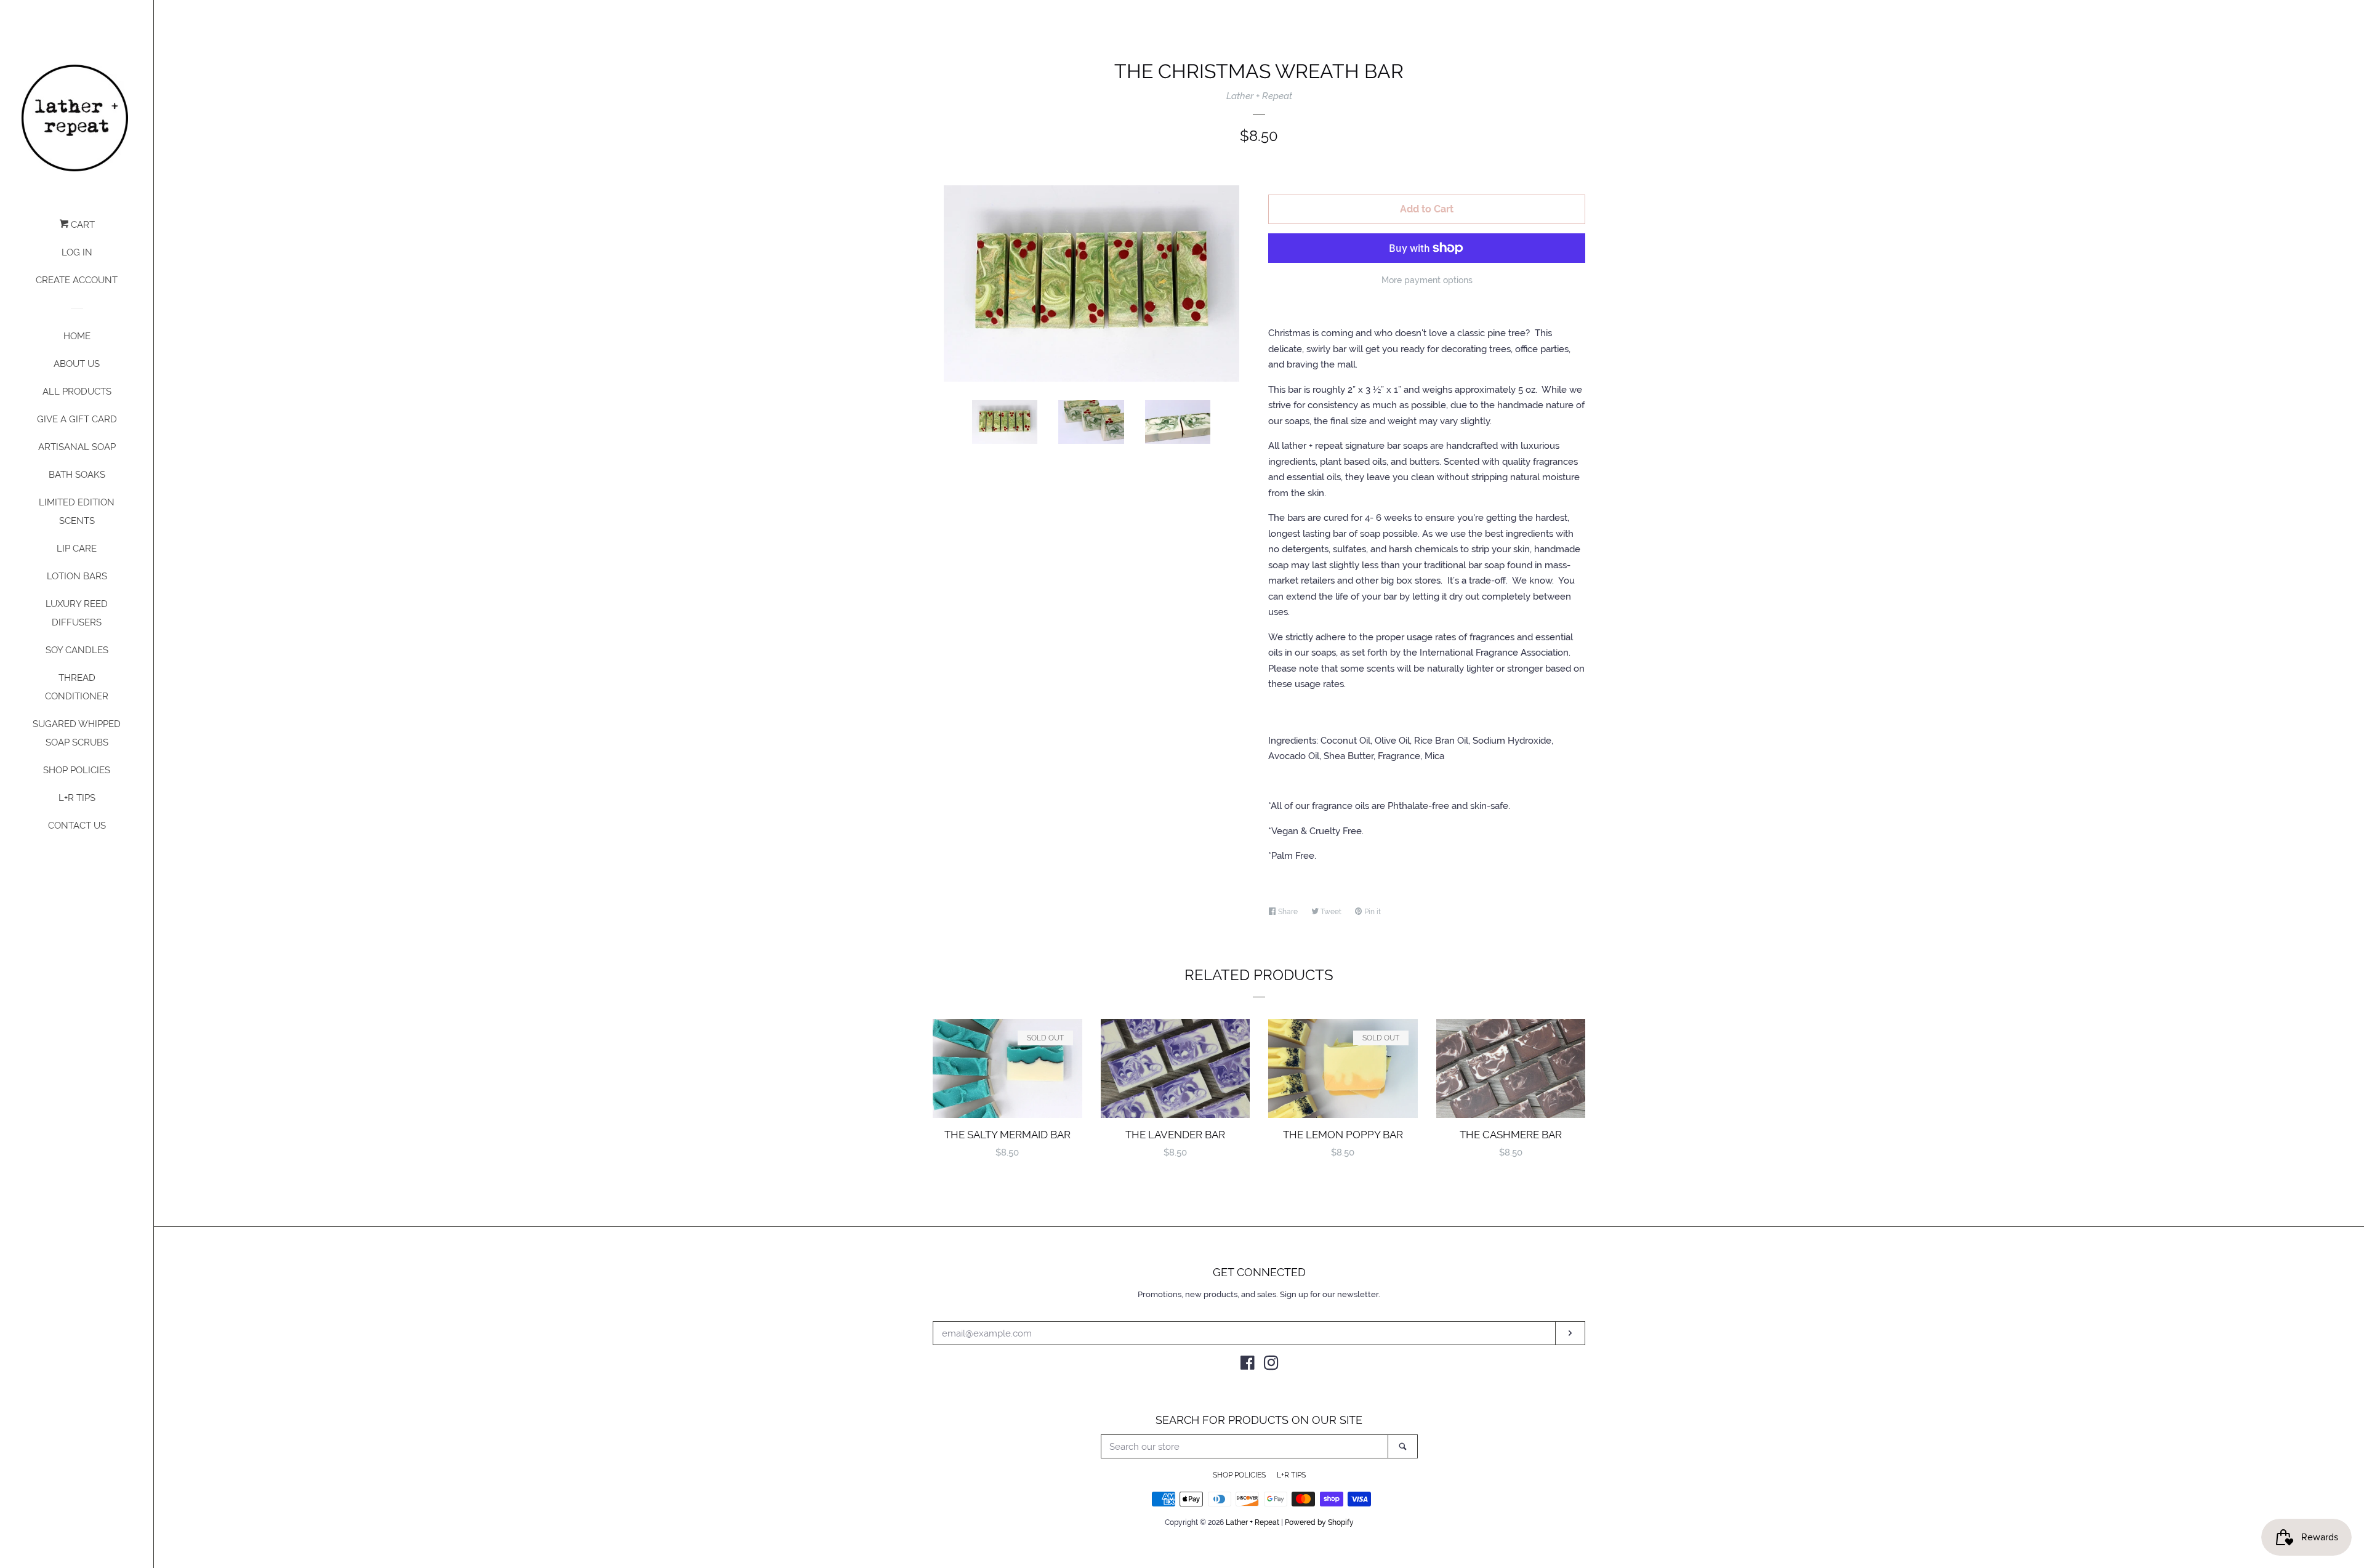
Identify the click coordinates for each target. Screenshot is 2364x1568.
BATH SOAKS (77, 475)
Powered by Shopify (1319, 1522)
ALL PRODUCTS (77, 392)
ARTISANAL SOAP (77, 447)
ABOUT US (77, 364)
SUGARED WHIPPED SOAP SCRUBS (77, 733)
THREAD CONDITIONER (77, 687)
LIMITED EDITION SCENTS (77, 512)
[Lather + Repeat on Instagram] (1271, 1365)
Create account (77, 280)
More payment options (1427, 280)
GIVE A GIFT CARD (77, 419)
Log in (77, 252)
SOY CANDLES (77, 650)
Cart (82, 225)
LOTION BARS (77, 576)
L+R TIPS (77, 798)
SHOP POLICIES (77, 770)
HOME (77, 336)
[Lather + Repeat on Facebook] (1248, 1365)
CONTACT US (77, 826)
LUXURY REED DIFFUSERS (77, 613)
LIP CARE (77, 549)
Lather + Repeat (1259, 96)
